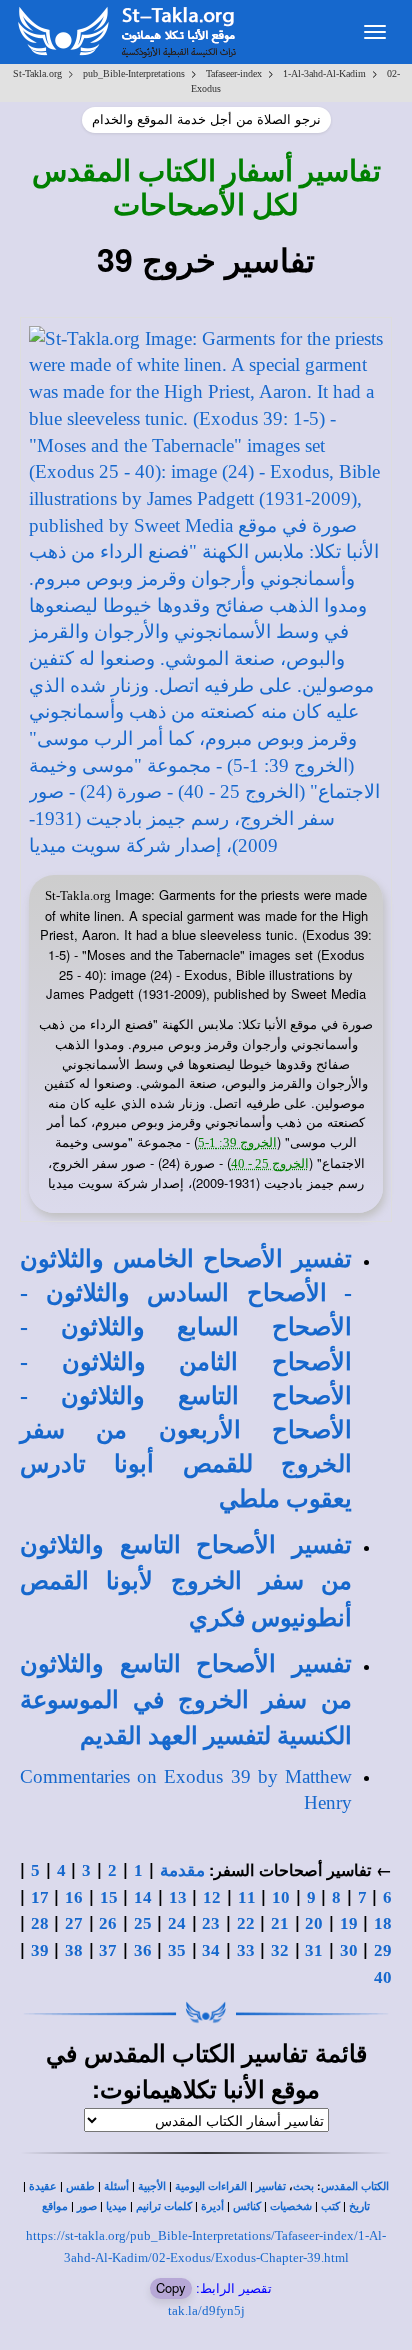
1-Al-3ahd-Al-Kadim (324, 73)
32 (280, 1950)
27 (74, 1923)
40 (383, 1977)
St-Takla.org (37, 73)
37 (108, 1950)
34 (211, 1950)
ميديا (116, 2206)
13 (178, 1897)
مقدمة (182, 1870)
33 (246, 1950)
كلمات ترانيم (164, 2206)
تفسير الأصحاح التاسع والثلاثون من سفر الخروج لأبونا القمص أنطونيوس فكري (186, 1581)
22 (246, 1923)
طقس (80, 2186)
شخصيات (291, 2206)
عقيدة (43, 2186)
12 (212, 1897)
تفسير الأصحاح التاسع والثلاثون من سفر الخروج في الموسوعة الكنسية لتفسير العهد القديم (186, 1700)
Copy (171, 2287)
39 (40, 1950)
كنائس (247, 2206)
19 (349, 1923)
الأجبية (152, 2186)
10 (281, 1897)
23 (211, 1923)
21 (280, 1923)
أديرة (212, 2206)
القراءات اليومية (211, 2186)
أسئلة (116, 2186)
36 (143, 1950)
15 (109, 1897)
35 (177, 1950)
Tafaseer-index (234, 73)
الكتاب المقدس (355, 2186)
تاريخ (359, 2206)
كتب (330, 2206)
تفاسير (271, 2186)
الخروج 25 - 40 (270, 1163)
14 (143, 1897)
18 (383, 1923)
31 (314, 1950)
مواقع (55, 2206)
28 (40, 1923)
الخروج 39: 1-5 (237, 1142)
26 (108, 1923)
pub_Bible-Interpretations (134, 73)
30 (349, 1950)
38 (74, 1950)
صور (87, 2206)
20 (314, 1923)
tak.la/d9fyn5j (206, 2310)
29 (383, 1950)
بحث (303, 2186)
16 (74, 1897)
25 (143, 1923)
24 (177, 1923)
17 (40, 1897)
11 (247, 1897)
